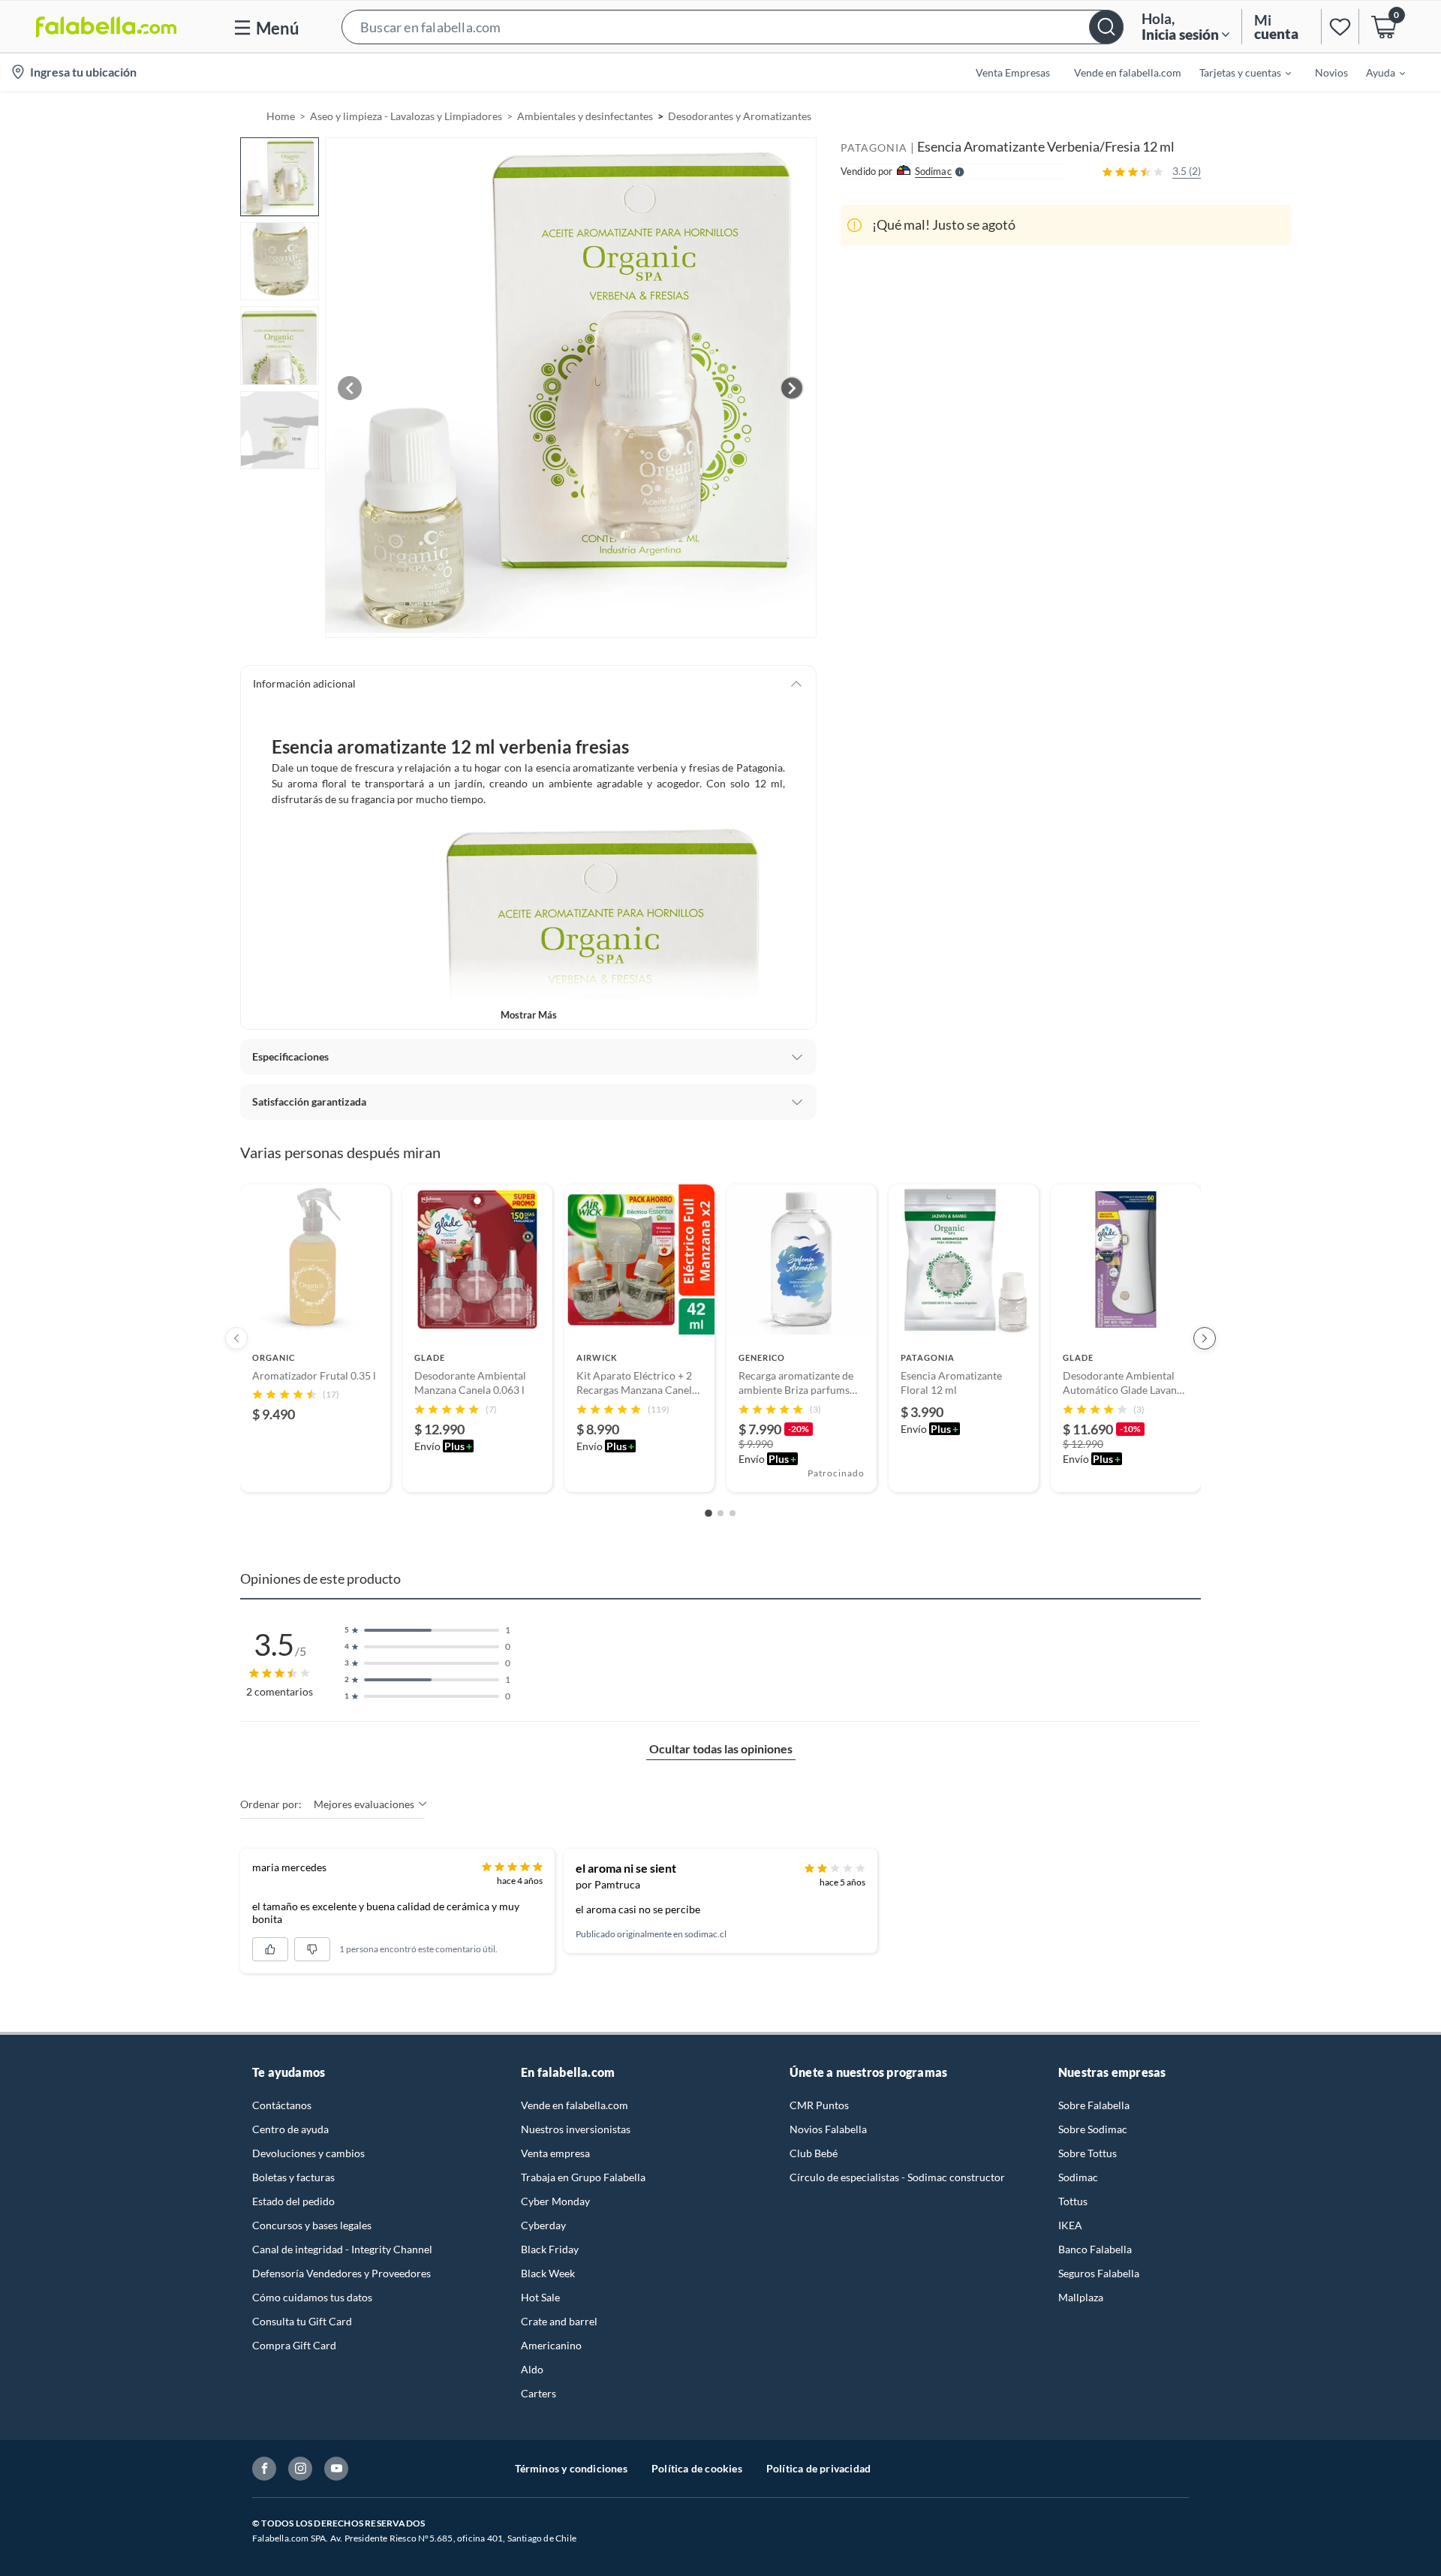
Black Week (548, 2273)
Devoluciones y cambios (308, 2153)
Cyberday (543, 2225)
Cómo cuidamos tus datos (312, 2297)
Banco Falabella (1095, 2249)
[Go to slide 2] (720, 1513)
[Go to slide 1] (708, 1513)
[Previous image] (350, 388)
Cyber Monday (555, 2201)
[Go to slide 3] (733, 1513)
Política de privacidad (818, 2468)
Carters (538, 2393)
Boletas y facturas (293, 2177)
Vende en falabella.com (575, 2105)
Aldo (532, 2369)
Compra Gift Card (294, 2345)
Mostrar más (529, 1015)
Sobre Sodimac (1093, 2129)
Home (281, 116)
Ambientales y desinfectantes (585, 116)
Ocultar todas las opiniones (721, 1748)
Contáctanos (282, 2105)
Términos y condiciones (571, 2468)
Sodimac (1078, 2177)
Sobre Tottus (1088, 2153)
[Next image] (792, 388)
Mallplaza (1081, 2297)
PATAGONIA (874, 147)
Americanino (551, 2345)
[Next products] (1205, 1338)
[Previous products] (236, 1338)
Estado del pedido (293, 2201)
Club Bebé (814, 2153)
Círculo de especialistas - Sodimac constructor (897, 2177)
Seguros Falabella (1099, 2273)
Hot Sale (540, 2297)
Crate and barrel (559, 2321)
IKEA (1070, 2225)
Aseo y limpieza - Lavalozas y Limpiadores (406, 116)
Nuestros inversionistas (576, 2129)
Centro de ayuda (290, 2129)
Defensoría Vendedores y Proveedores (341, 2273)
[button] (733, 27)
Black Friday (550, 2249)
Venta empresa (555, 2153)
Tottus (1073, 2201)
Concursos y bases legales (312, 2225)
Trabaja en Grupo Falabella (583, 2177)
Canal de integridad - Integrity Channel (342, 2249)
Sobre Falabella (1094, 2105)
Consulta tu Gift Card (302, 2321)
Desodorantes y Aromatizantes (740, 116)
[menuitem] (1236, 72)
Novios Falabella (828, 2129)
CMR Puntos (819, 2105)
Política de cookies (697, 2468)
